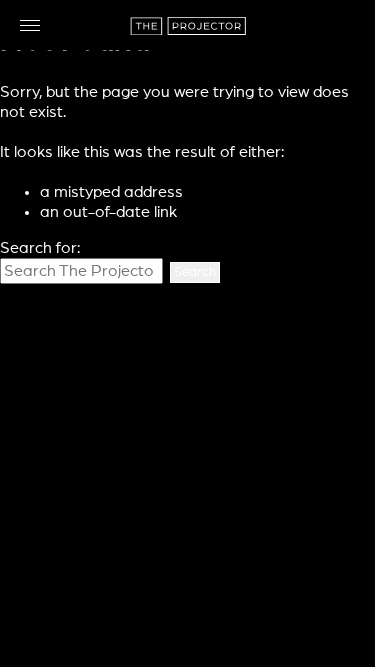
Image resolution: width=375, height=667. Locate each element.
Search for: (40, 248)
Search (195, 272)
